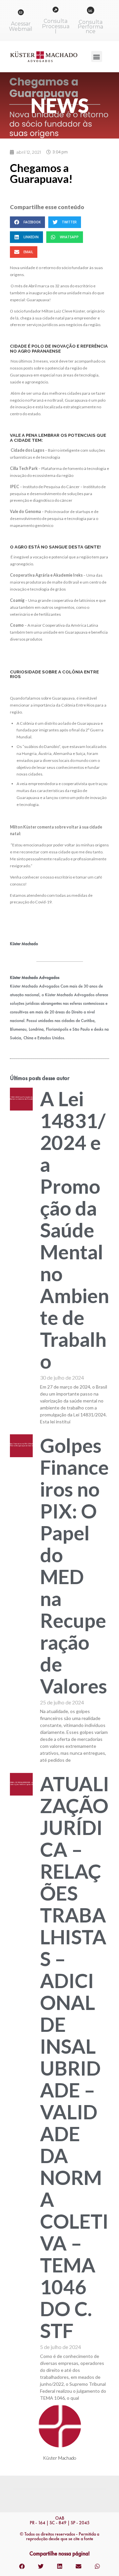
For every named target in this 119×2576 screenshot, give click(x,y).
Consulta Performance (90, 27)
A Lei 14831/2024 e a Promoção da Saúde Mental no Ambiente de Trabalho (75, 1230)
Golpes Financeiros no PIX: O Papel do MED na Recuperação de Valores (74, 1566)
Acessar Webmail (21, 26)
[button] (97, 57)
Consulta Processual (56, 26)
